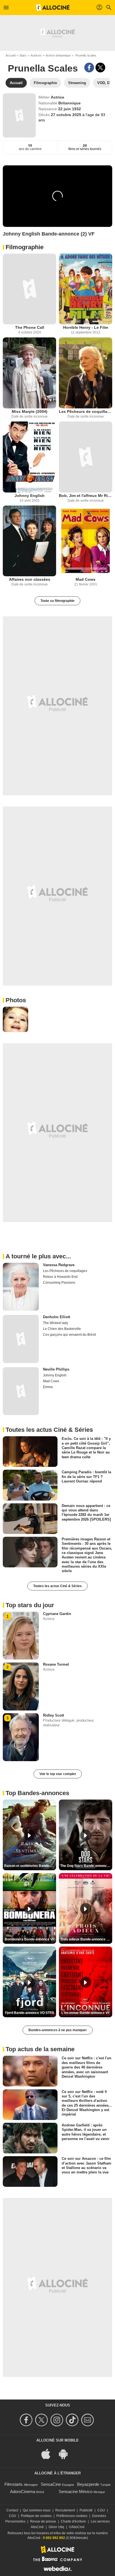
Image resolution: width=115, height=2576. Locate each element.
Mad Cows (86, 579)
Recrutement (65, 2510)
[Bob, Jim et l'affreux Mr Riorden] (86, 457)
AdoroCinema (23, 2492)
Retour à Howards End (60, 1277)
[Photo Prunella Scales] (15, 1019)
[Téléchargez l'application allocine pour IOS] (49, 2454)
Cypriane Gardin (57, 1614)
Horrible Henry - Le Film (86, 327)
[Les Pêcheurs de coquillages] (86, 373)
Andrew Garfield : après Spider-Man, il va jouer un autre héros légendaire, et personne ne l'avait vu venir (86, 2132)
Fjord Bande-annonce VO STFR (30, 2013)
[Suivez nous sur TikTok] (73, 2420)
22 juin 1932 (70, 109)
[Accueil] (53, 8)
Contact (12, 2510)
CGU (101, 2510)
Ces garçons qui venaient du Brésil (70, 1335)
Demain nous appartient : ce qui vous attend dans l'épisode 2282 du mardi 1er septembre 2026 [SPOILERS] (86, 1512)
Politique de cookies (36, 2516)
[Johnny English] (29, 457)
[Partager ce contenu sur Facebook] (89, 68)
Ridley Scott (53, 1715)
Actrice (57, 97)
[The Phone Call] (29, 289)
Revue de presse (43, 2521)
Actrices (36, 55)
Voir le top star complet (58, 1774)
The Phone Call (30, 327)
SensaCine (51, 2484)
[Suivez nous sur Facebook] (27, 2420)
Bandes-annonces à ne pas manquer (58, 2030)
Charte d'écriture (73, 2521)
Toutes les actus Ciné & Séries (57, 1586)
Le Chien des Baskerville (62, 1329)
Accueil (10, 55)
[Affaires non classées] (29, 541)
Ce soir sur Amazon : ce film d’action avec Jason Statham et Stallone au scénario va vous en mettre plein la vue (87, 2165)
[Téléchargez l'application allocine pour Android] (66, 2454)
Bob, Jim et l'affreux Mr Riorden (86, 496)
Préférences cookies (72, 2516)
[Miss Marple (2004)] (29, 373)
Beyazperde (88, 2484)
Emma (48, 1387)
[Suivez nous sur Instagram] (58, 2420)
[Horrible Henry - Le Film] (86, 289)
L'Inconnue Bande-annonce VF (86, 2013)
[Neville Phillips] (21, 1391)
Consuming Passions (59, 1283)
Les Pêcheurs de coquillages (86, 411)
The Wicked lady (56, 1323)
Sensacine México (76, 2492)
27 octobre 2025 (67, 115)
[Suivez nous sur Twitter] (42, 2420)
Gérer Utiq (56, 2527)
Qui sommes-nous (37, 2510)
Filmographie (25, 247)
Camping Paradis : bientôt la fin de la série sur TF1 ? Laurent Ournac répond (86, 1477)
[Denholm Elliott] (21, 1339)
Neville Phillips (56, 1369)
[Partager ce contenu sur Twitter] (100, 68)
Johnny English (30, 496)
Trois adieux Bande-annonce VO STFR (86, 1939)
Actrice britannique (58, 55)
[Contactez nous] (88, 2420)
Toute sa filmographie (57, 601)
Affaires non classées (30, 579)
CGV (13, 2516)
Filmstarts (14, 2484)
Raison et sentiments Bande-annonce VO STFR (30, 1866)
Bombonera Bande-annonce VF (30, 1939)
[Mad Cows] (86, 541)
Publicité (86, 2510)
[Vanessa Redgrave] (21, 1287)
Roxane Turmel (56, 1664)
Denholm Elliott (57, 1317)
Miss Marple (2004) (30, 411)
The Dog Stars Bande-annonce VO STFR (86, 1866)
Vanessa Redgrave (59, 1265)
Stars (23, 55)
